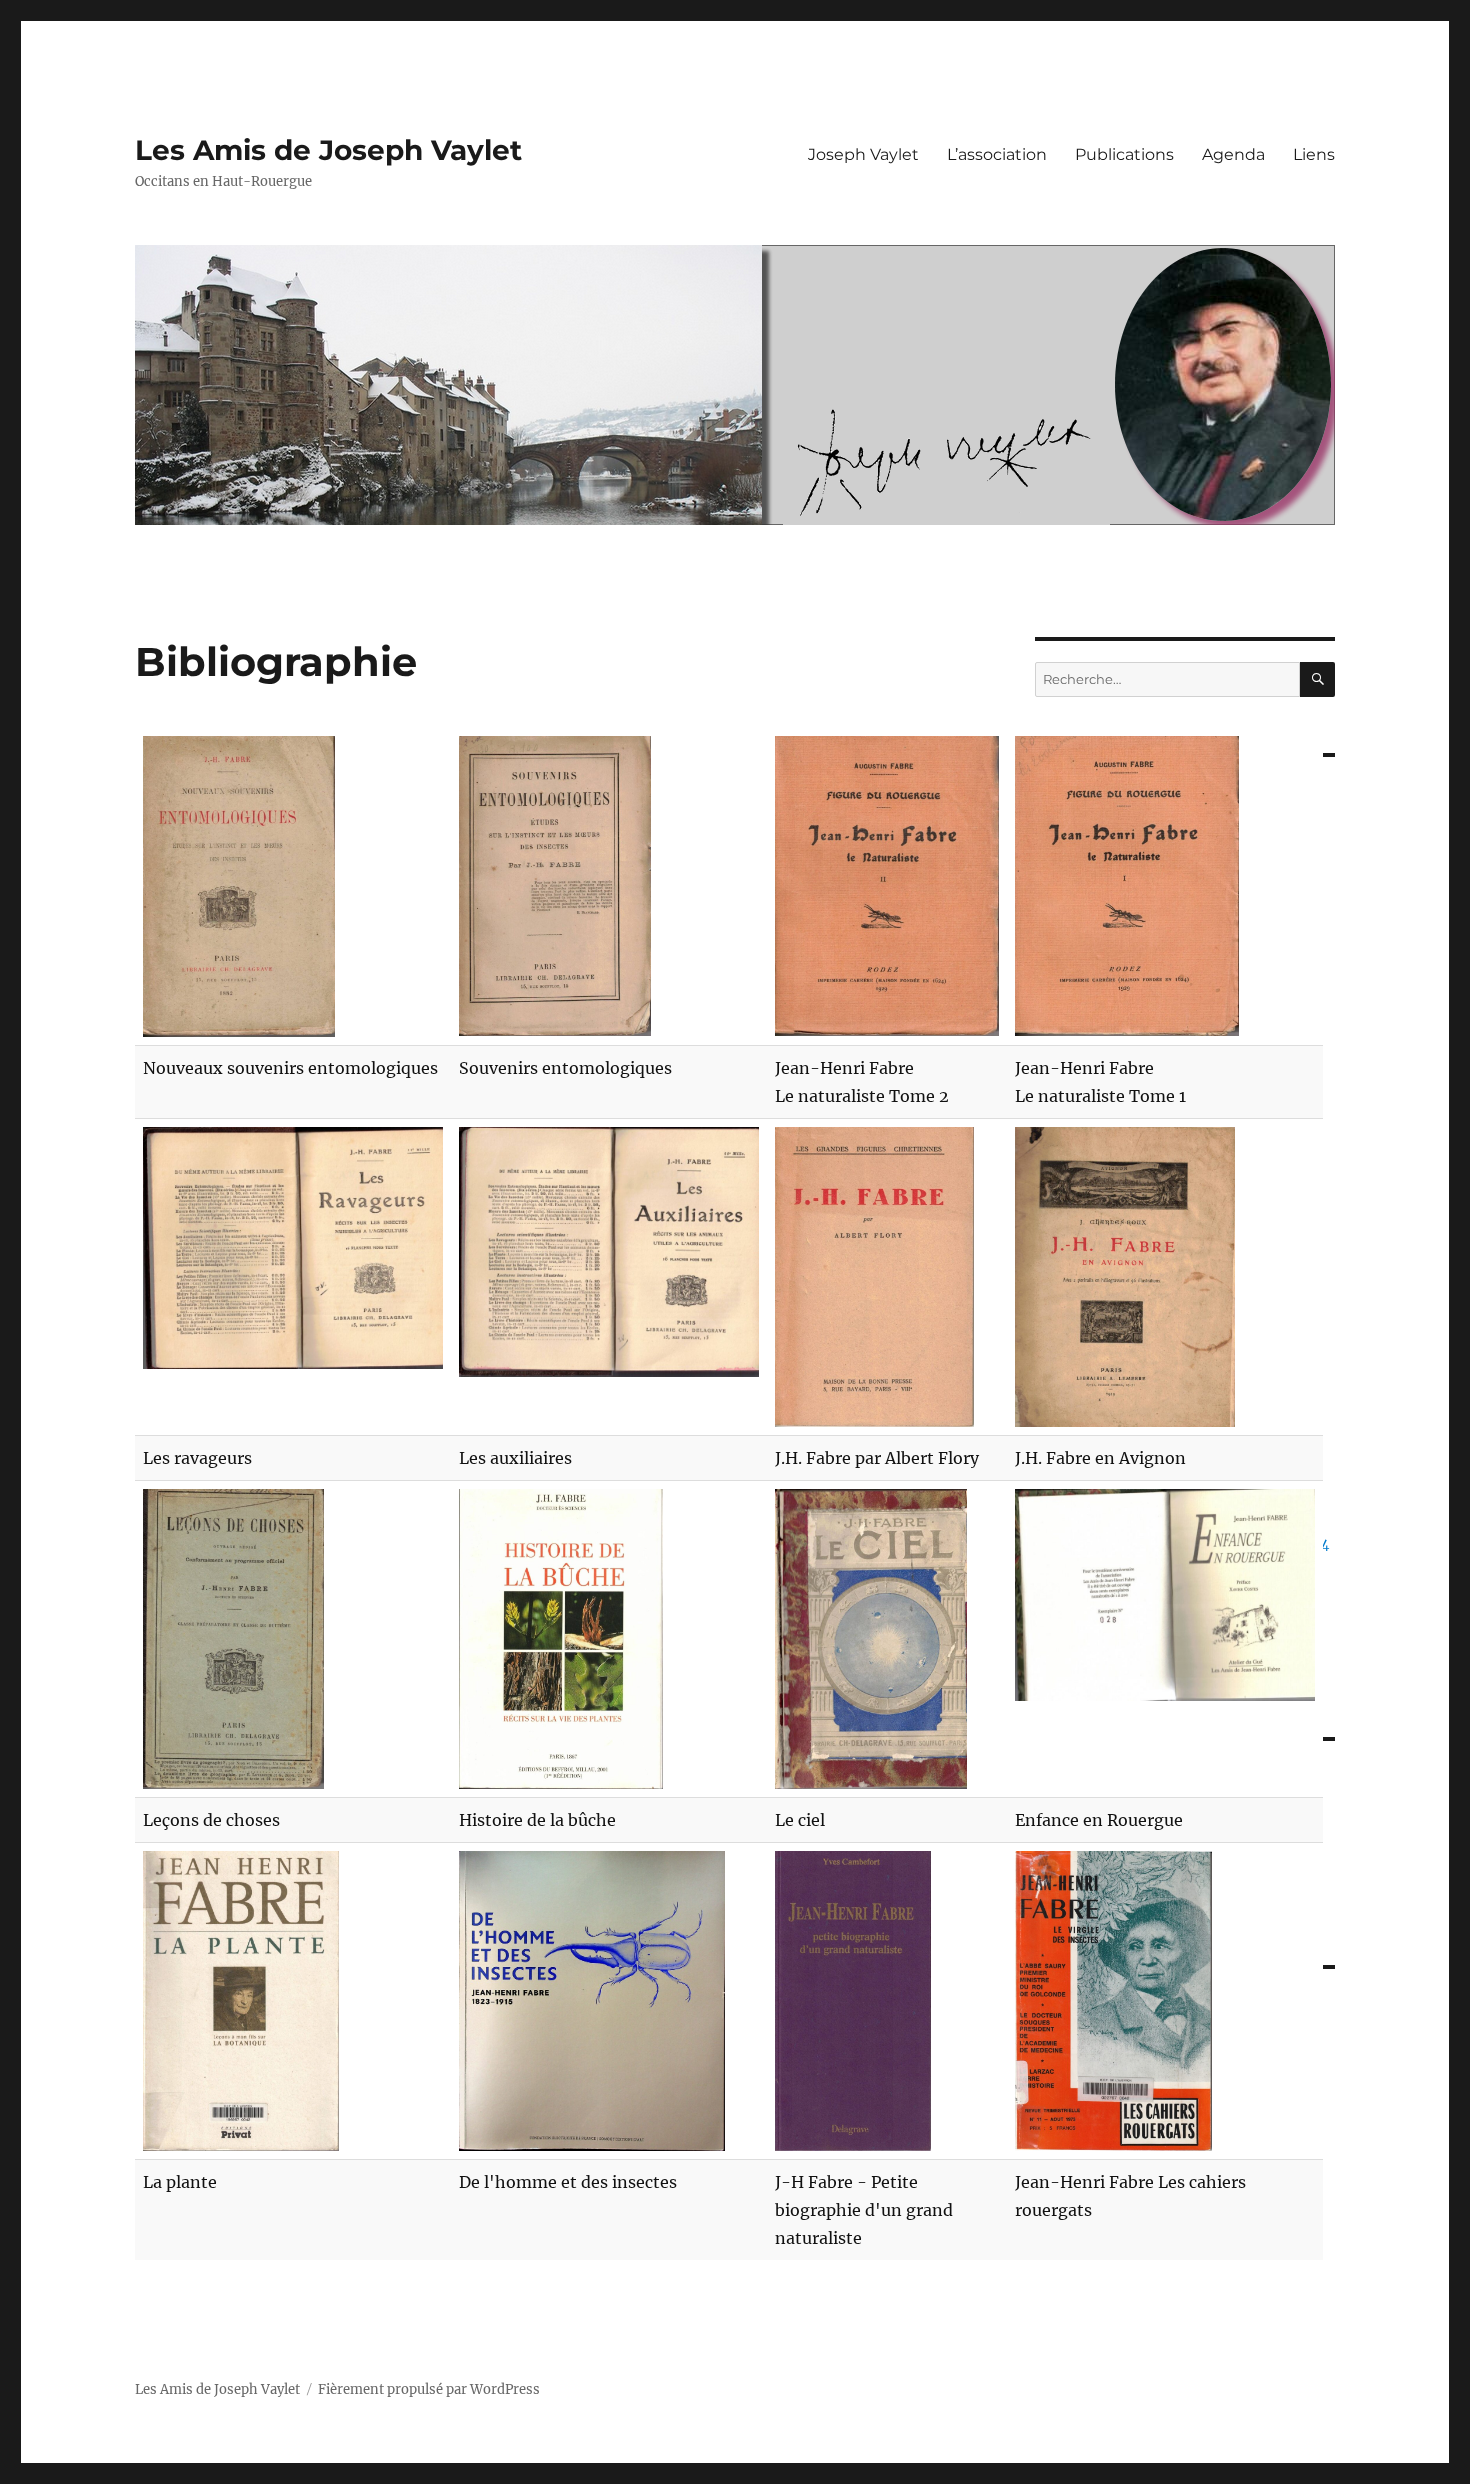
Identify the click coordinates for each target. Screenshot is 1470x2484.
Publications (1124, 154)
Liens (1314, 154)
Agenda (1233, 154)
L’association (997, 154)
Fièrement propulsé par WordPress (429, 2389)
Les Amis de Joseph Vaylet (328, 150)
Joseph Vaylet (863, 154)
